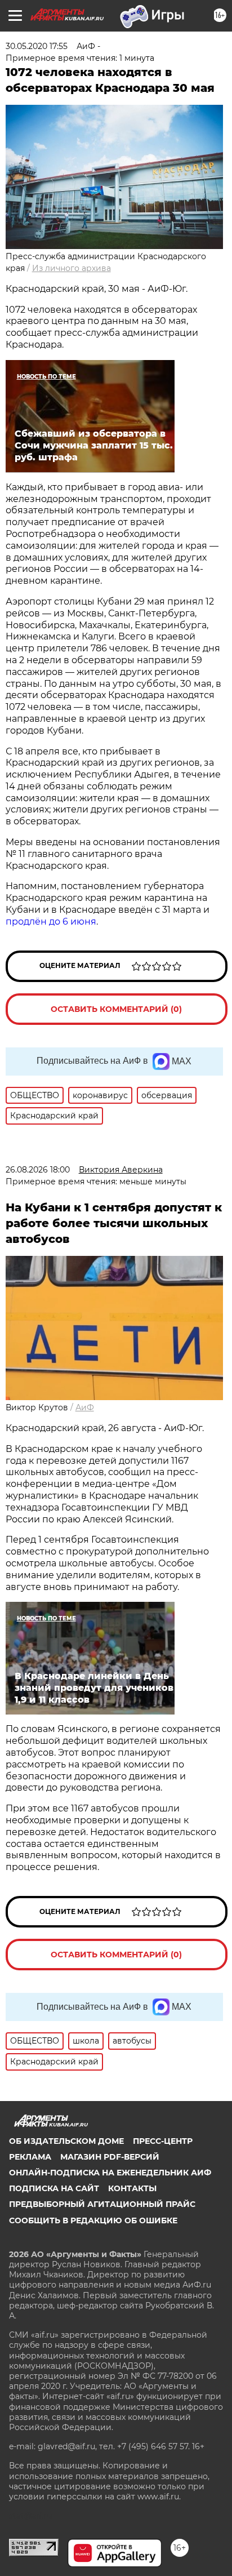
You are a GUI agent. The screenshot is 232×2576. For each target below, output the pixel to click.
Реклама (30, 2157)
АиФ (85, 1407)
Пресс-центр (163, 2141)
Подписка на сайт (54, 2188)
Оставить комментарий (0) (116, 1009)
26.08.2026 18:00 (38, 1170)
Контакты (132, 2188)
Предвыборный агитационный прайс (102, 2204)
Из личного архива (72, 268)
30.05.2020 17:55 (37, 46)
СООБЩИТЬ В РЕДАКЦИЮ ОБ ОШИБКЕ (93, 2220)
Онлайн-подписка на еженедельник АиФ (110, 2173)
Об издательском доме (66, 2141)
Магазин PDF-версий (110, 2157)
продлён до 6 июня (51, 921)
